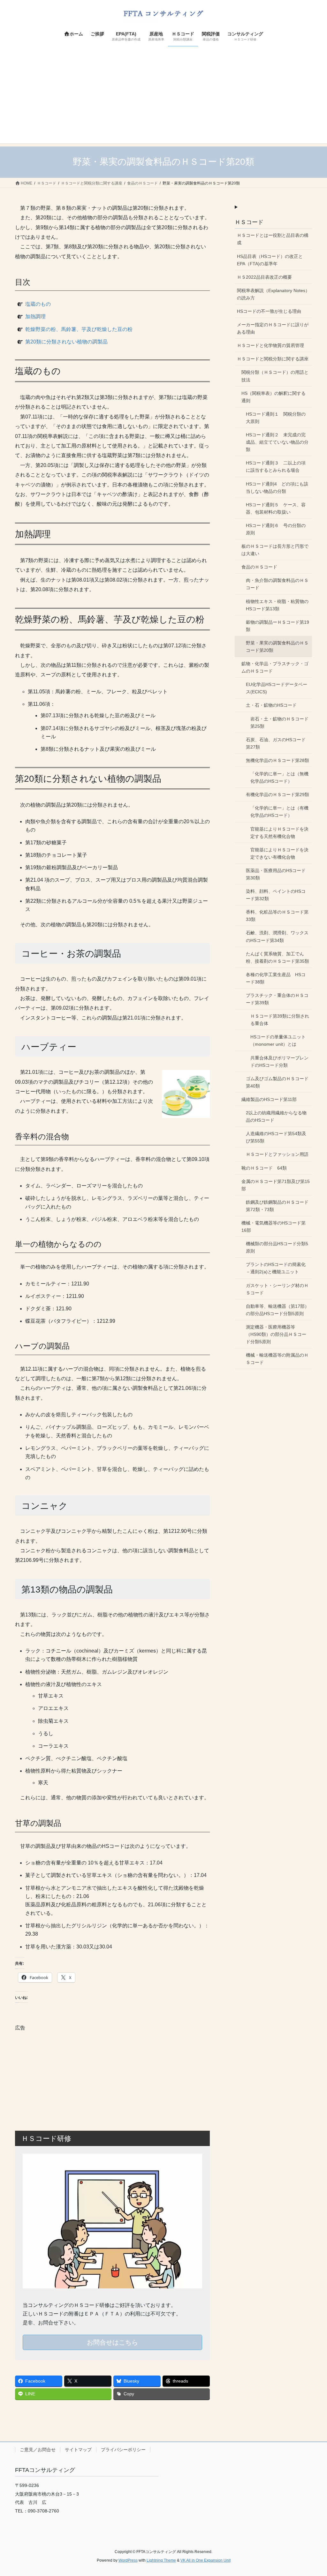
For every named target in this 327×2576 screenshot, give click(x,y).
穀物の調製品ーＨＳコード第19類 (278, 626)
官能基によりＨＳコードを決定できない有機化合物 (279, 853)
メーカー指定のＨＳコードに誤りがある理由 (273, 328)
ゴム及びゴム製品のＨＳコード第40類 (277, 1082)
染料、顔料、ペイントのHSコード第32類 (276, 895)
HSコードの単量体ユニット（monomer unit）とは (278, 1040)
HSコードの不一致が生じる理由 (269, 311)
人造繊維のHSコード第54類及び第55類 (276, 1137)
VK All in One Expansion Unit (205, 2560)
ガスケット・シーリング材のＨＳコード (277, 1289)
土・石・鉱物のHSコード (271, 705)
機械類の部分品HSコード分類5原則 (277, 1247)
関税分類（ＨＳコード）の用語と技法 (275, 376)
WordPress (128, 2560)
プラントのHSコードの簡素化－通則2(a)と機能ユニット (276, 1268)
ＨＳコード (249, 222)
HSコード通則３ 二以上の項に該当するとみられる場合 (276, 467)
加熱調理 (35, 316)
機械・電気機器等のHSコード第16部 (274, 1227)
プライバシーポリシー (123, 2450)
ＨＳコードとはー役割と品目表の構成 (273, 239)
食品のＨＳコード (259, 567)
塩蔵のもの (38, 304)
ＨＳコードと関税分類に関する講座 (273, 359)
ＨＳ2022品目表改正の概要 (264, 277)
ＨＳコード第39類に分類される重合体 (280, 1020)
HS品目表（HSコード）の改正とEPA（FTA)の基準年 (270, 260)
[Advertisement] (163, 99)
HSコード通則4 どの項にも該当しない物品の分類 (277, 488)
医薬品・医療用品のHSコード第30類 (276, 874)
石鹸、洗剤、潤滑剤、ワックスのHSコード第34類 (277, 936)
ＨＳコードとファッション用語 (277, 1154)
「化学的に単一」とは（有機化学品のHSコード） (279, 812)
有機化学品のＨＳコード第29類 (278, 795)
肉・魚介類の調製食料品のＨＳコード (277, 584)
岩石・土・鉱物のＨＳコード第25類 (279, 723)
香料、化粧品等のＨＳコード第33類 (277, 916)
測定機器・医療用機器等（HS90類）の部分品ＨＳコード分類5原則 (276, 1334)
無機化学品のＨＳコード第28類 (278, 760)
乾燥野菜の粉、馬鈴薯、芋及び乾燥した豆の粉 (79, 329)
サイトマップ (78, 2450)
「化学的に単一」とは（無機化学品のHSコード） (279, 777)
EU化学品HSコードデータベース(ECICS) (277, 688)
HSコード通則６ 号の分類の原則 (276, 529)
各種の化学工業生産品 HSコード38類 (276, 978)
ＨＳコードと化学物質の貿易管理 (270, 345)
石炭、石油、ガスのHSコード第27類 (276, 743)
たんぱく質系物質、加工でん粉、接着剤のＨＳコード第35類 (278, 957)
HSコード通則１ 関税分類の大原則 (276, 418)
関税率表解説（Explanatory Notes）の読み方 (273, 294)
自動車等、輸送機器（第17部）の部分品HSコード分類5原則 (278, 1310)
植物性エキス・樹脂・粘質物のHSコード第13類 (277, 605)
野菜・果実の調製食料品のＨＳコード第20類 (277, 647)
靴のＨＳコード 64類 (264, 1168)
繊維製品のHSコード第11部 (269, 1099)
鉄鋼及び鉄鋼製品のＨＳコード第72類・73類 (277, 1206)
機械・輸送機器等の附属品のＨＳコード (277, 1359)
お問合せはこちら (112, 2342)
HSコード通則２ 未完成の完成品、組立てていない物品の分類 (277, 442)
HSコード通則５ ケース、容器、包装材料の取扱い (276, 508)
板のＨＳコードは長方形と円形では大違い (275, 550)
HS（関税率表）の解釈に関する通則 (274, 397)
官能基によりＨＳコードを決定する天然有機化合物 (279, 833)
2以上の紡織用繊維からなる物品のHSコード (276, 1116)
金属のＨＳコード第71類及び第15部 (276, 1185)
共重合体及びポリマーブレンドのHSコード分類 (279, 1062)
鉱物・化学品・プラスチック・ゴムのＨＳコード (275, 667)
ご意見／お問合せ (38, 2450)
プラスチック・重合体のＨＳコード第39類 (277, 999)
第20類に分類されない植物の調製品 (66, 342)
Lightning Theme (161, 2560)
